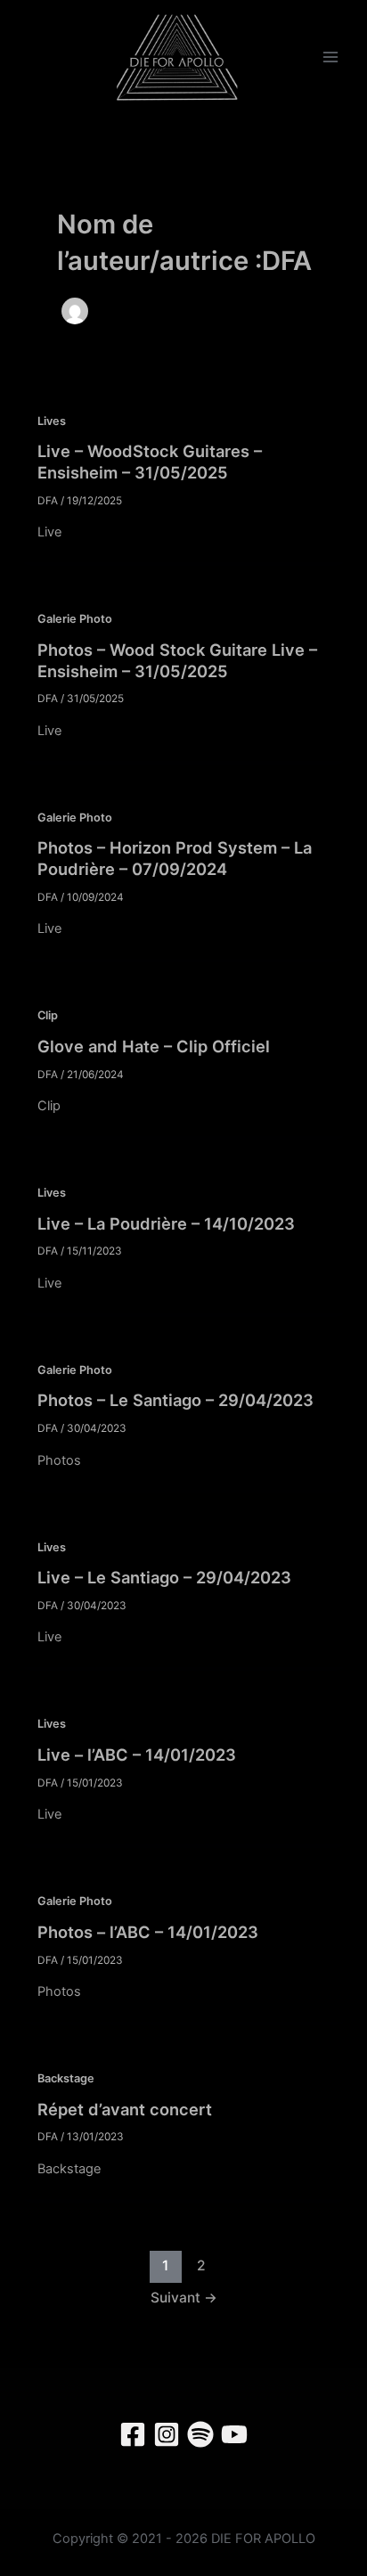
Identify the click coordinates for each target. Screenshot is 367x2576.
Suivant (184, 2298)
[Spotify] (200, 2434)
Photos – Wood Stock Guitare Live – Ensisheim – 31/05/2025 (177, 660)
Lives (52, 421)
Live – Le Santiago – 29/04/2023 (164, 1577)
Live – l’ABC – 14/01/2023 (137, 1754)
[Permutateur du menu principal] (330, 58)
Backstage (66, 2078)
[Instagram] (167, 2434)
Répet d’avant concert (125, 2109)
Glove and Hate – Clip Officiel (154, 1046)
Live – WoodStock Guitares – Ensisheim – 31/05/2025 (150, 462)
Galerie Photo (75, 619)
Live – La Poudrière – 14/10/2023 (166, 1223)
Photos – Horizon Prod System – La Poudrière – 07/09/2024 (175, 858)
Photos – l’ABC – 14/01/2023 (148, 1932)
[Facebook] (133, 2434)
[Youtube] (234, 2434)
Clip (48, 1015)
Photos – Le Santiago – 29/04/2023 (175, 1400)
